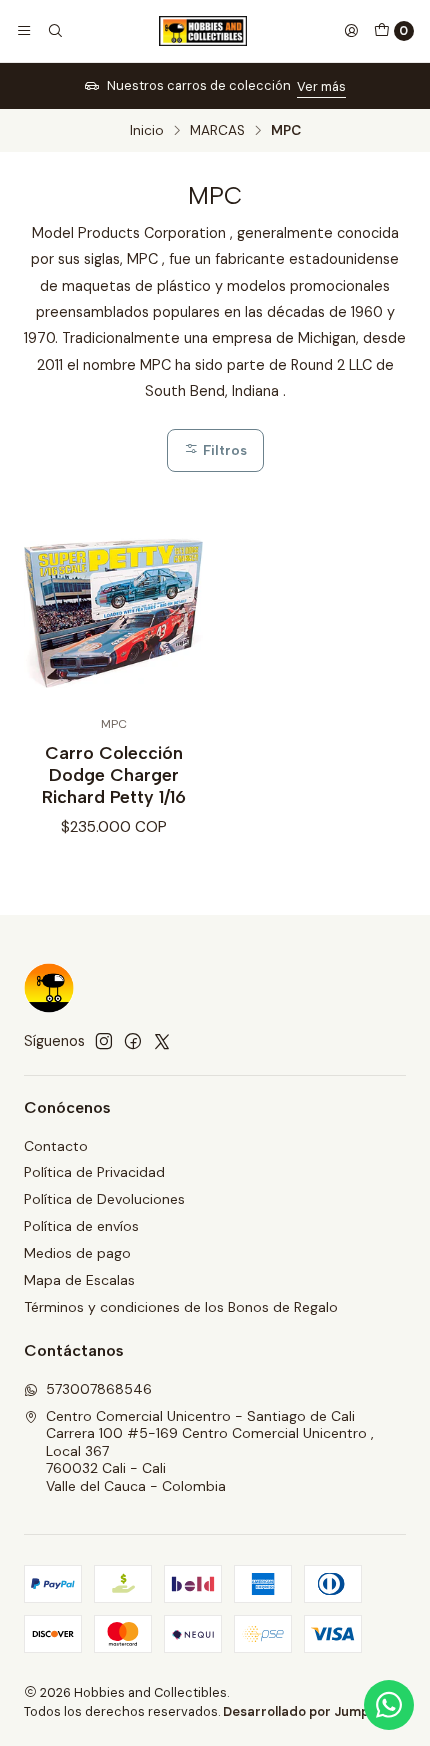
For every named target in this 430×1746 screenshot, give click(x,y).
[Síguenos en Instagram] (104, 1041)
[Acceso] (351, 31)
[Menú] (24, 31)
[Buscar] (54, 31)
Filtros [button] (223, 450)
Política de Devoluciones (104, 1199)
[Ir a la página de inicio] (203, 31)
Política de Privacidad (94, 1172)
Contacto (56, 1146)
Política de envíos (81, 1226)
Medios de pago (77, 1253)
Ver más (321, 86)
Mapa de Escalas (79, 1280)
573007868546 (99, 1389)
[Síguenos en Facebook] (133, 1041)
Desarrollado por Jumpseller (313, 1711)
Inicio (147, 131)
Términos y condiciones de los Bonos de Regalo (181, 1307)
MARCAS (217, 131)
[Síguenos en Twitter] (162, 1041)
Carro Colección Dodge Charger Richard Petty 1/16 (114, 774)
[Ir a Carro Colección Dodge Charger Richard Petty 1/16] (113, 613)
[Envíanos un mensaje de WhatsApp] (389, 1705)
